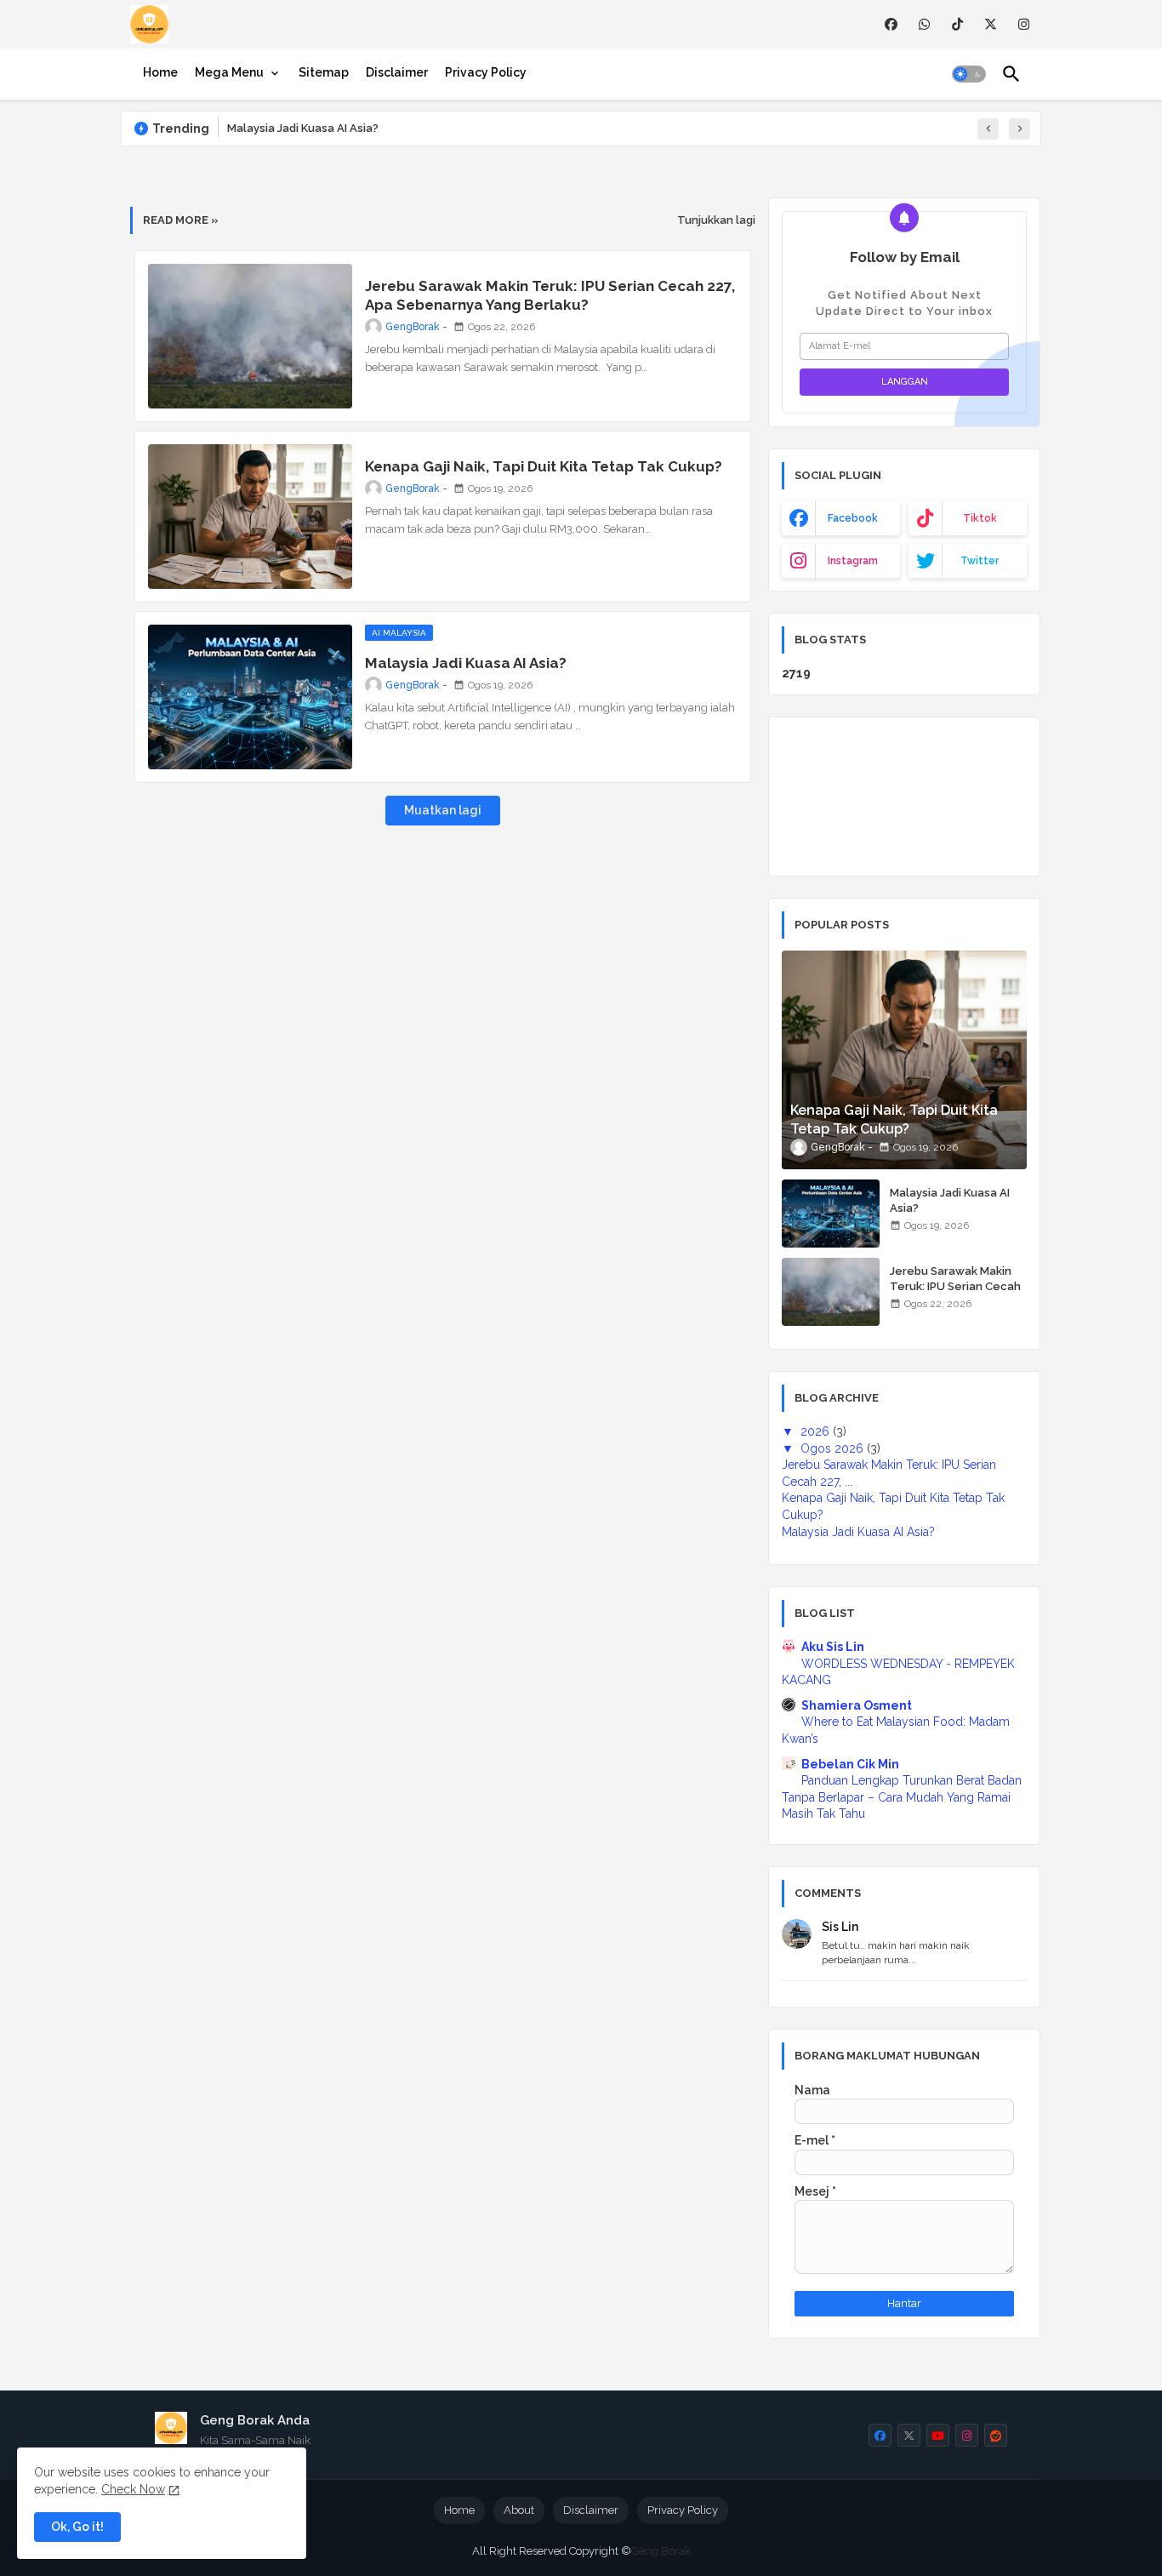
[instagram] (1024, 24)
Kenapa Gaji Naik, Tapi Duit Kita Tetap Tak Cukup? (544, 466)
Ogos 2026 (834, 1448)
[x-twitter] (991, 24)
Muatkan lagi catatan (443, 814)
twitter (980, 561)
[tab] (160, 72)
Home (160, 72)
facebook (853, 518)
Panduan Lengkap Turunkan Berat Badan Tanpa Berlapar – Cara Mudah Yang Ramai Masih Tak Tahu (902, 1797)
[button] (969, 74)
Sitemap (324, 72)
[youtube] (938, 2435)
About (519, 2510)
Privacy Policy (486, 72)
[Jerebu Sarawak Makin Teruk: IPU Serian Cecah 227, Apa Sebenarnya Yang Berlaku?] (831, 1292)
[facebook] (891, 24)
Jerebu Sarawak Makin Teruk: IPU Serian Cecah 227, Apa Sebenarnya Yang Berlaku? (550, 295)
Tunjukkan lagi (716, 220)
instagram (853, 561)
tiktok (980, 518)
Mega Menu (229, 72)
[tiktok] (957, 24)
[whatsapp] (924, 24)
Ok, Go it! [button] (77, 2527)
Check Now (133, 2489)
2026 (817, 1431)
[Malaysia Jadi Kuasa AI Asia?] (831, 1214)
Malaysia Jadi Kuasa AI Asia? (303, 128)
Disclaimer (397, 72)
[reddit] (996, 2435)
